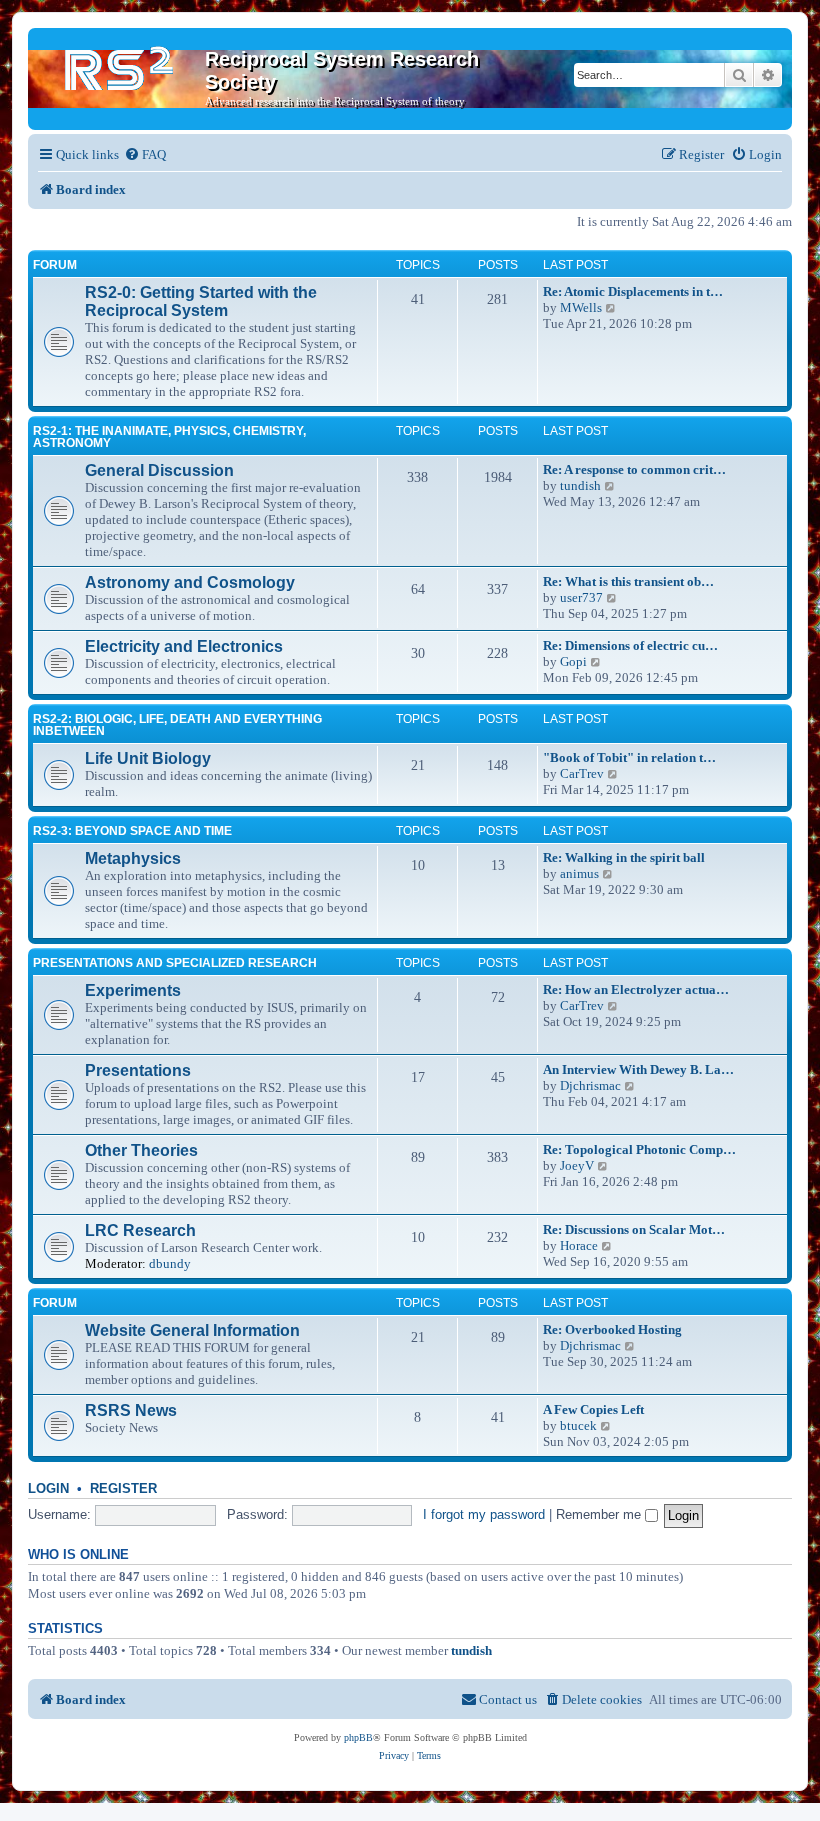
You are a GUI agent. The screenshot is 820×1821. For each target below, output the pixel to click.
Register (123, 1489)
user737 (581, 597)
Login (48, 1489)
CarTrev (582, 773)
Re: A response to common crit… (634, 469)
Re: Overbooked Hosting (612, 1329)
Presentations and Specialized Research (175, 963)
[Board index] (119, 65)
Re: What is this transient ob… (628, 581)
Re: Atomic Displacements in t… (633, 291)
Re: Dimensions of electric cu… (630, 645)
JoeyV (577, 1165)
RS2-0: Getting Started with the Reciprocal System (201, 301)
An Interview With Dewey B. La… (638, 1069)
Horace (579, 1245)
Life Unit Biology (148, 758)
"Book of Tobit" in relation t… (629, 757)
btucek (578, 1425)
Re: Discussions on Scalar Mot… (634, 1229)
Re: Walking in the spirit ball (624, 857)
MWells (581, 307)
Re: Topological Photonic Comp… (639, 1149)
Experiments (133, 990)
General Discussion (159, 470)
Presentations (138, 1070)
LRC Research (140, 1230)
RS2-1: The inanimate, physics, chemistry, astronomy (169, 437)
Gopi (573, 661)
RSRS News (131, 1410)
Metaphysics (133, 858)
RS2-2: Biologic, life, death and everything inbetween (177, 725)
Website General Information (192, 1330)
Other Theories (141, 1150)
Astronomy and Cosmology (190, 582)
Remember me (600, 1514)
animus (579, 873)
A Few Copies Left (593, 1409)
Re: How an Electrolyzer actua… (636, 989)
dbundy (170, 1263)
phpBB (358, 1737)
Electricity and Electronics (184, 646)
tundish (580, 485)
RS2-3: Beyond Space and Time (132, 831)
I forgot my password (484, 1514)
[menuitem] (145, 154)
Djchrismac (590, 1085)
